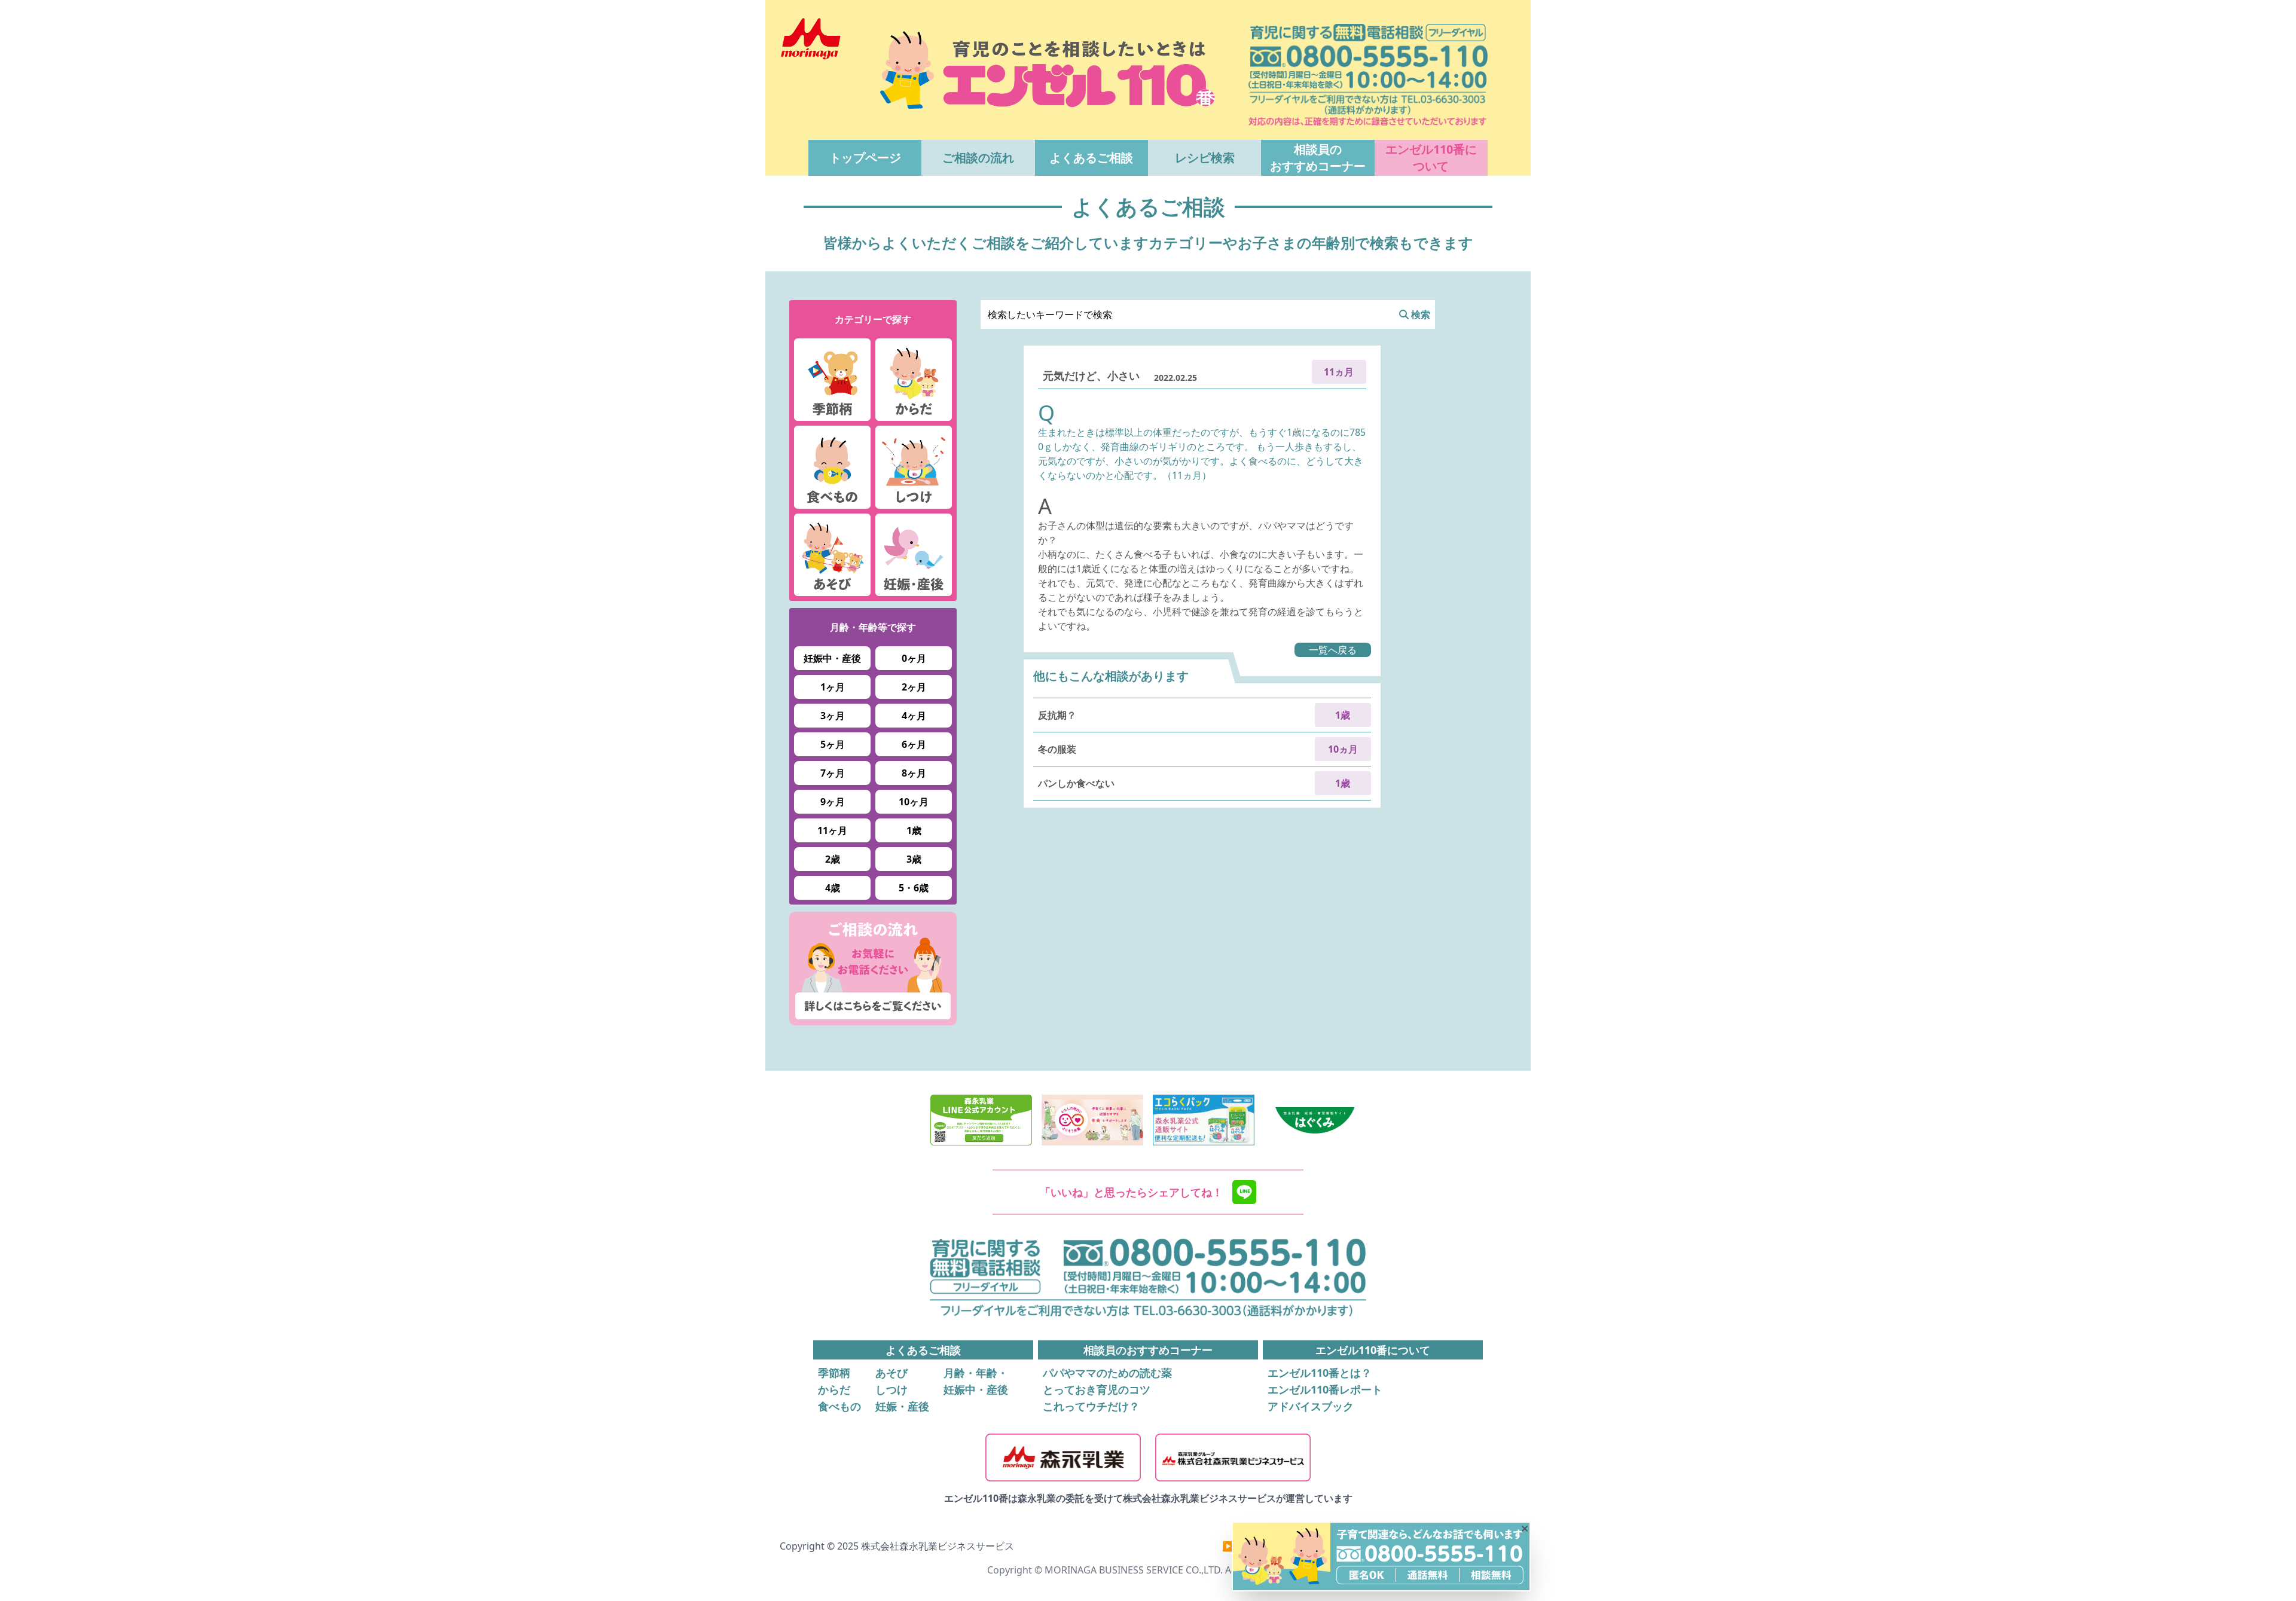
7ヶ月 (833, 773)
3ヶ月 (833, 716)
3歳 (914, 859)
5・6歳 (914, 888)
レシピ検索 (1205, 158)
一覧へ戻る (1333, 650)
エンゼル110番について (1431, 158)
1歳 (914, 830)
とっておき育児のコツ (1097, 1389)
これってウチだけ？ (1091, 1406)
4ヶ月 (914, 716)
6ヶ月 (914, 744)
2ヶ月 (914, 687)
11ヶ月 (832, 830)
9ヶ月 (833, 802)
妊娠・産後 (902, 1406)
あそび (891, 1373)
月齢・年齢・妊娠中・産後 (976, 1381)
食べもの (839, 1406)
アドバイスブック (1311, 1406)
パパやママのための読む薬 (1107, 1373)
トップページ (865, 158)
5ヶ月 (833, 744)
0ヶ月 (914, 658)
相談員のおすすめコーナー (1318, 158)
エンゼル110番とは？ (1320, 1373)
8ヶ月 (914, 773)
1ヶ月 (833, 687)
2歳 (833, 859)
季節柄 (834, 1373)
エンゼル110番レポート (1325, 1389)
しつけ (891, 1389)
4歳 (833, 888)
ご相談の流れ (978, 158)
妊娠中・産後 (832, 658)
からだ (834, 1389)
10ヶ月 (914, 802)
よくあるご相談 (1091, 158)
